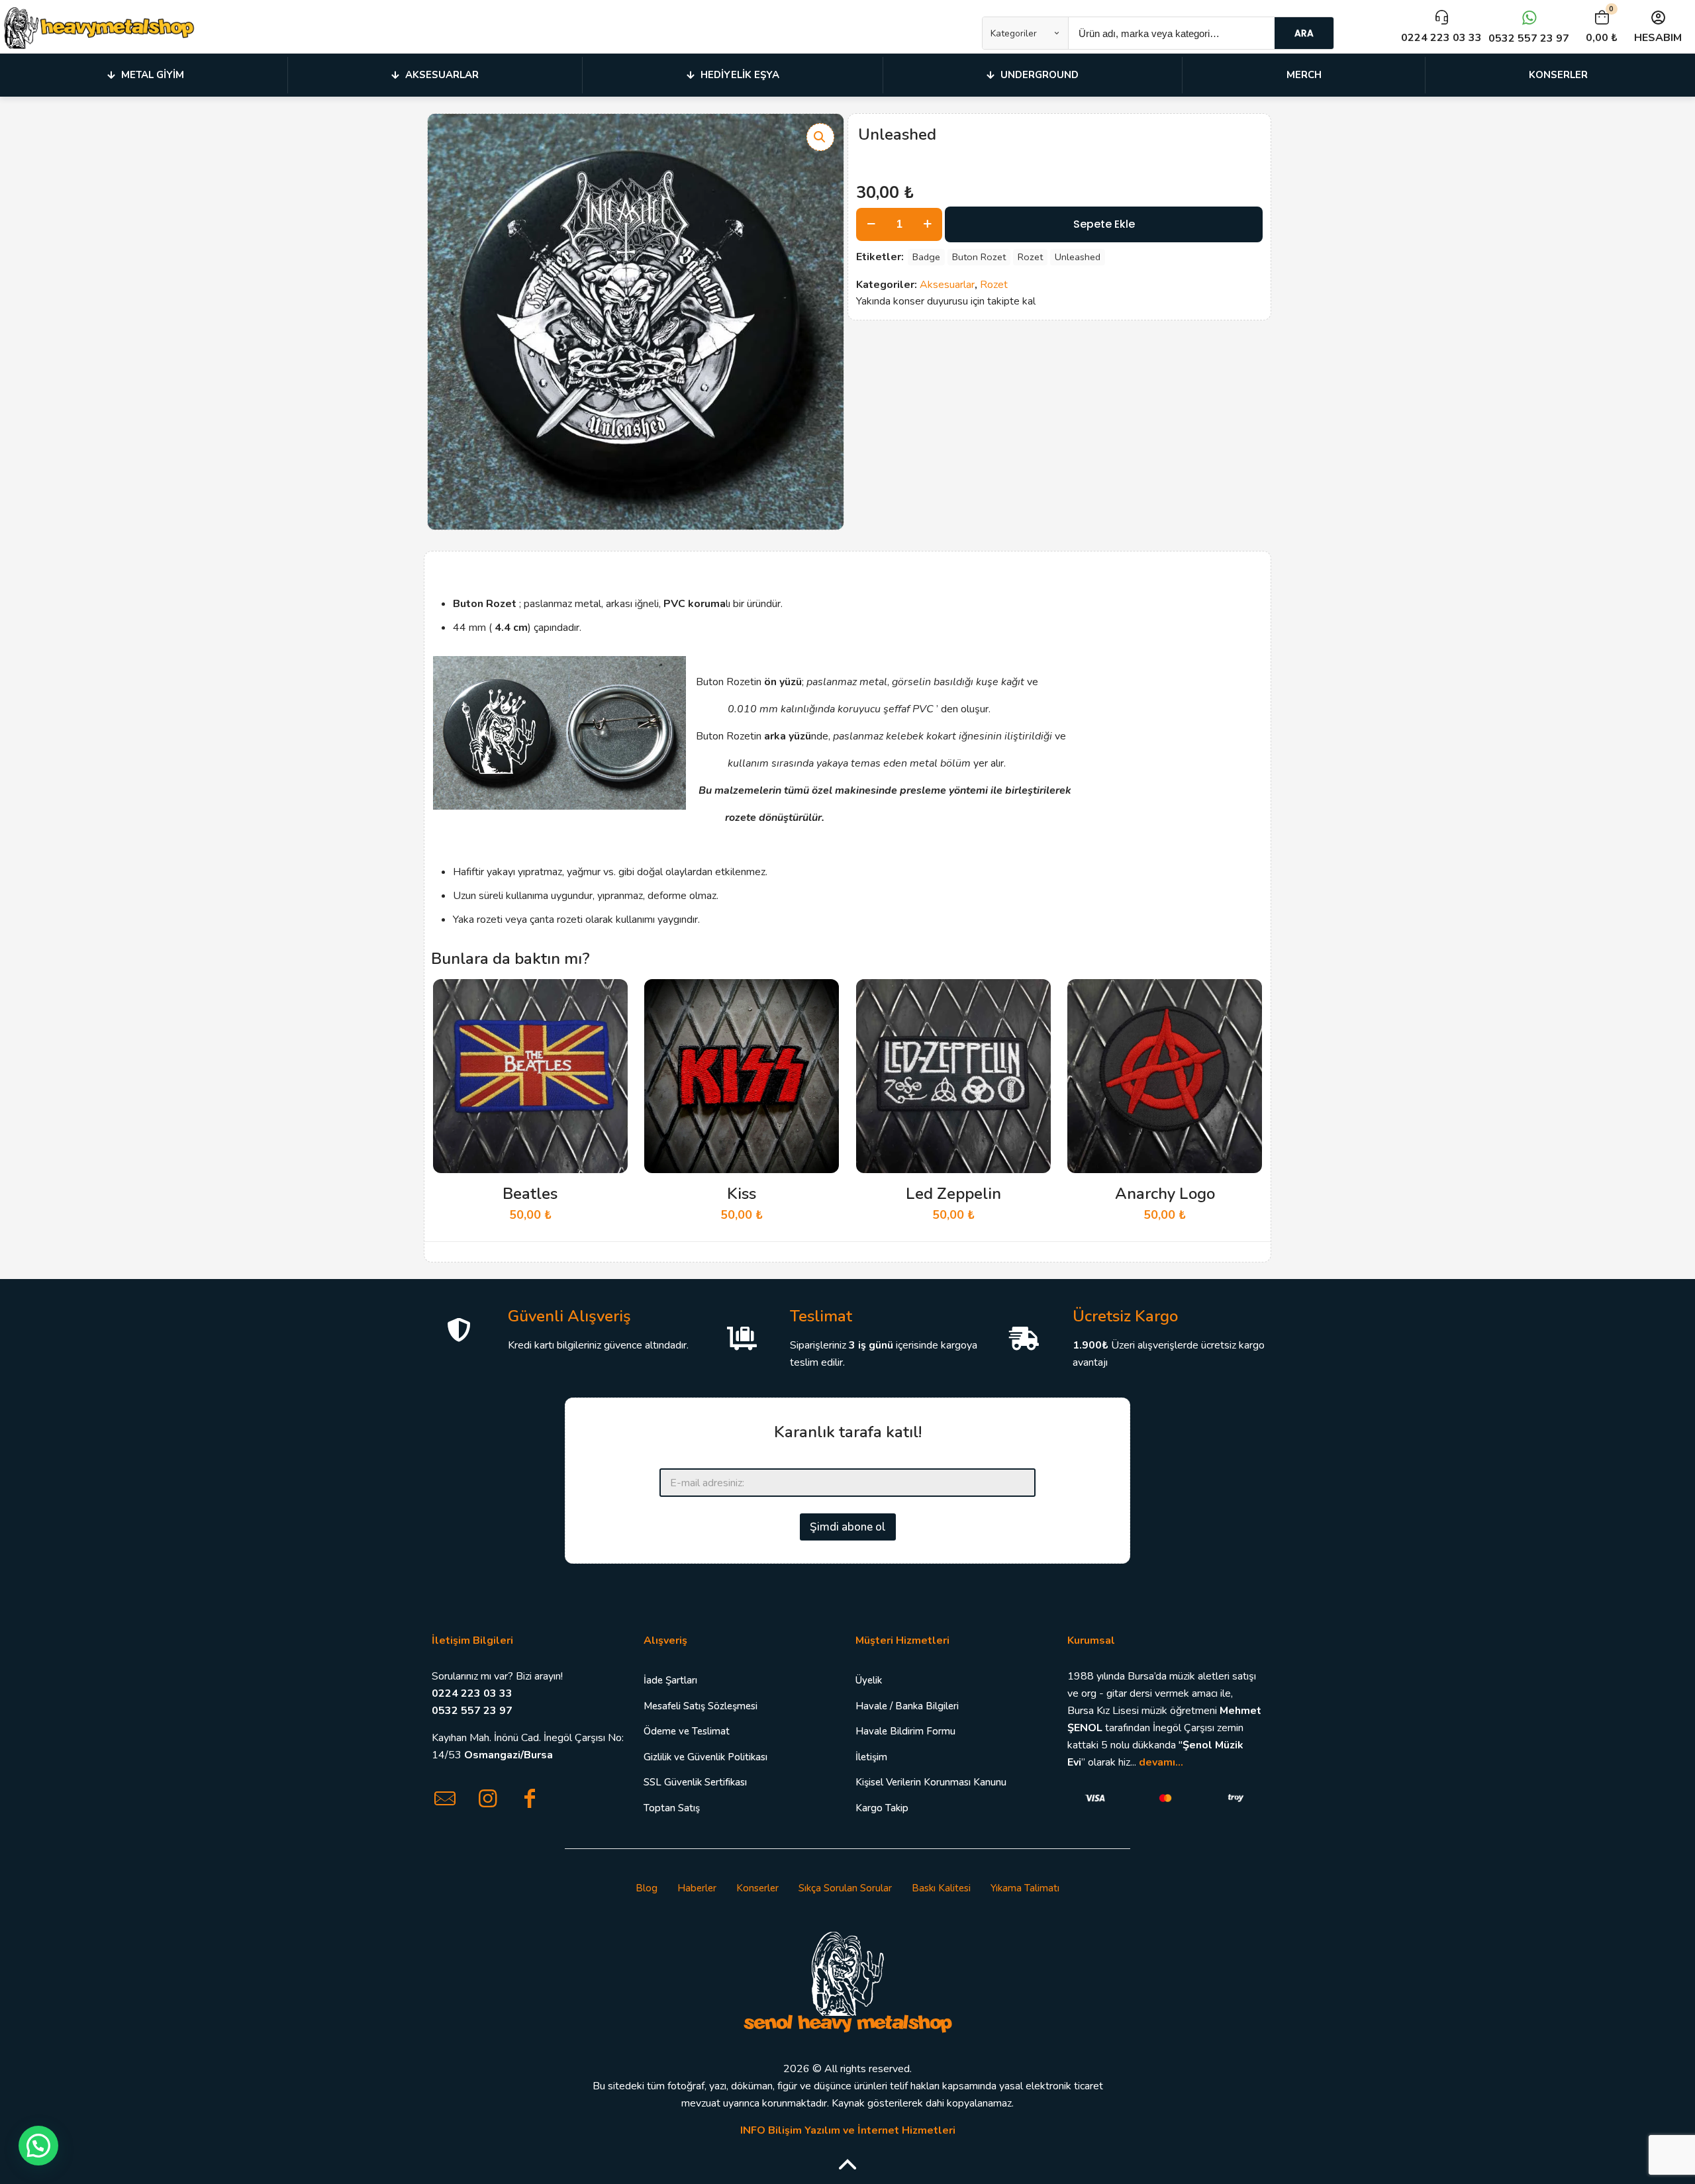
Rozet (1030, 257)
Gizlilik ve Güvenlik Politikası (705, 1757)
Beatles (530, 1194)
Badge (926, 257)
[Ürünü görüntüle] (609, 1026)
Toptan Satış (672, 1808)
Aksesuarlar (947, 285)
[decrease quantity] (871, 224)
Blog (647, 1888)
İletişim (871, 1757)
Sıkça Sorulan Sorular (845, 1888)
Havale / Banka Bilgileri (907, 1706)
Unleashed (1078, 257)
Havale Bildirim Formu (905, 1731)
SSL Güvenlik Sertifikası (695, 1782)
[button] (820, 137)
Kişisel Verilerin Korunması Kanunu (931, 1782)
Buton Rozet (979, 257)
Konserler (757, 1888)
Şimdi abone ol (848, 1527)
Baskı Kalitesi (941, 1888)
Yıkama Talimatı (1025, 1888)
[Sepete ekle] (609, 998)
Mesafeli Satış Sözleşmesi (701, 1706)
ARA (1304, 33)
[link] (847, 1981)
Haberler (697, 1888)
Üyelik (869, 1680)
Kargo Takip (882, 1808)
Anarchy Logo (1165, 1194)
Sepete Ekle (1104, 224)
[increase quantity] (927, 224)
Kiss (742, 1194)
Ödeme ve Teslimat (687, 1731)
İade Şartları (670, 1680)
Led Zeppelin (953, 1194)
